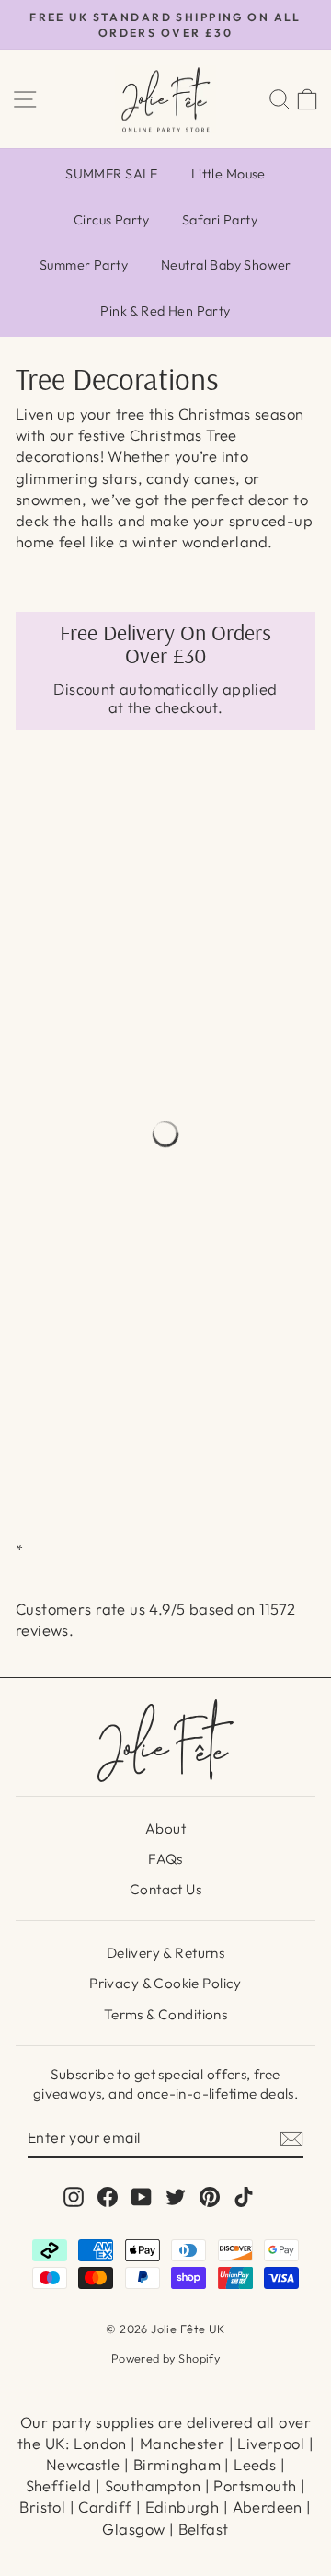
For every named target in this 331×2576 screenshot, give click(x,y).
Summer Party (84, 265)
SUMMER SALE (112, 174)
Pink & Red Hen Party (165, 311)
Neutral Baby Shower (226, 265)
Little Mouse (228, 174)
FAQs (165, 1859)
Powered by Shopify (165, 2358)
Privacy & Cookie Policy (165, 1983)
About (165, 1828)
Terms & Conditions (165, 2014)
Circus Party (111, 220)
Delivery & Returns (165, 1953)
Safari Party (220, 220)
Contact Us (165, 1889)
